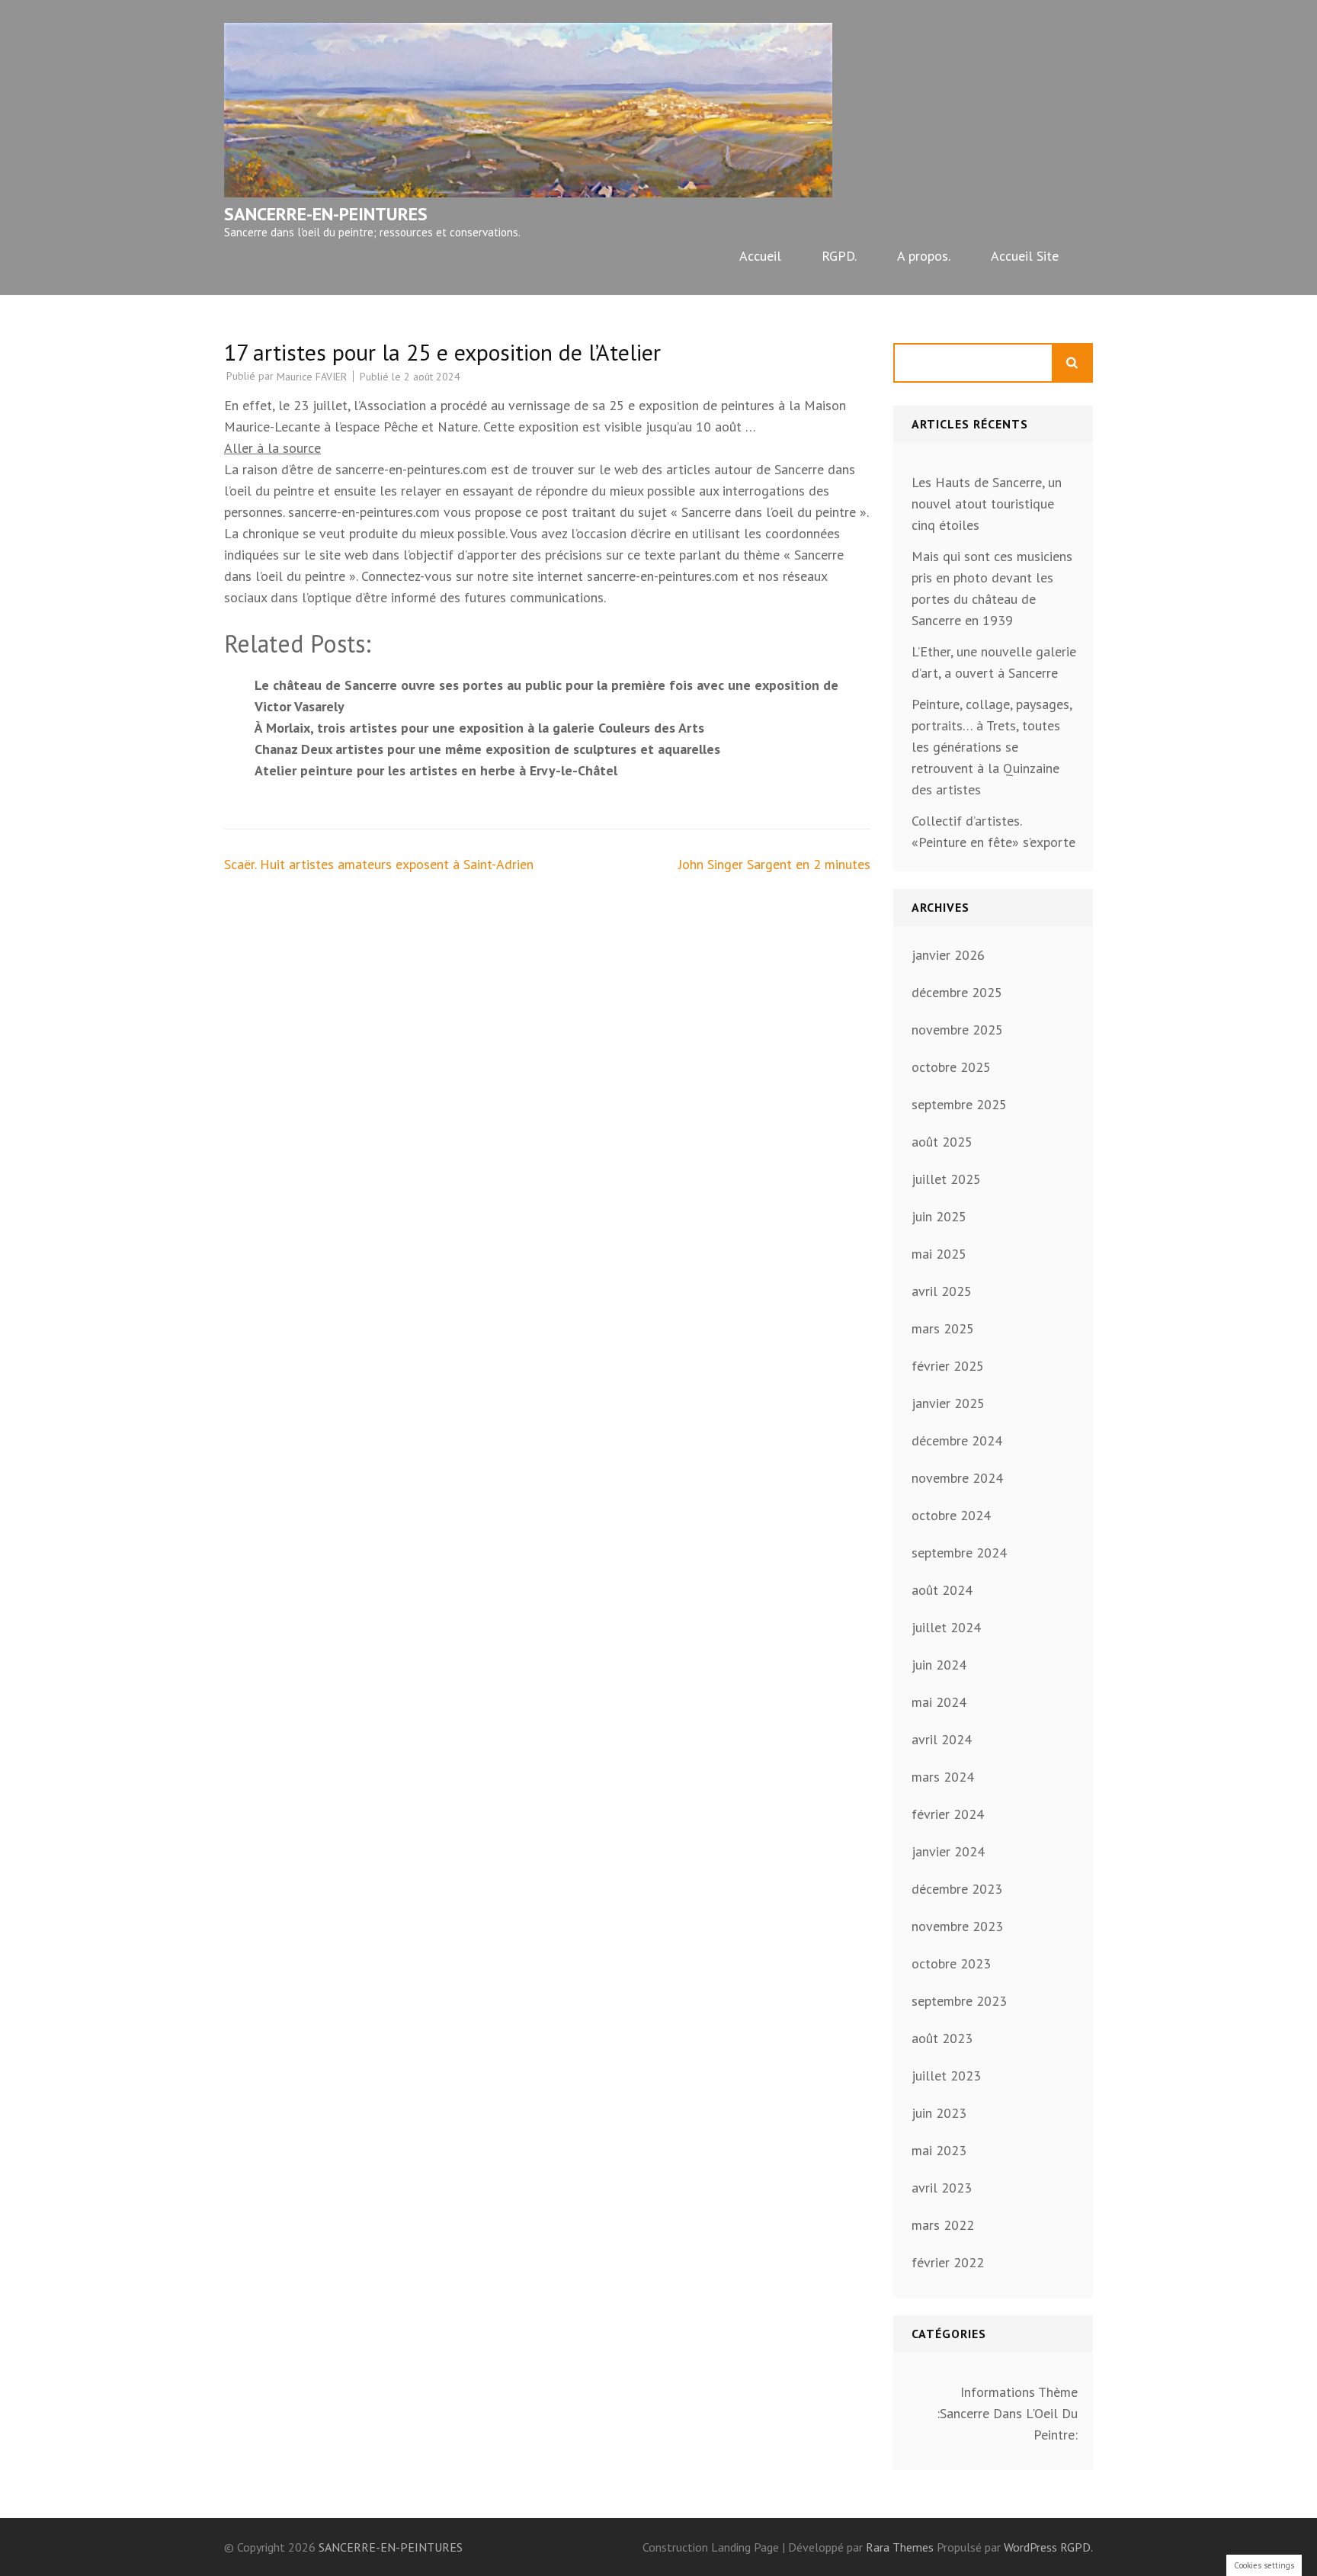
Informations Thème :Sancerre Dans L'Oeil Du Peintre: (1007, 2413)
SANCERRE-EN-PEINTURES (326, 214)
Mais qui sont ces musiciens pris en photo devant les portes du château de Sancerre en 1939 (992, 588)
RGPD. (839, 256)
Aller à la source (272, 448)
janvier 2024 (948, 1851)
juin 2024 (939, 1665)
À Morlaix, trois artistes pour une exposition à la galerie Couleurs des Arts (479, 728)
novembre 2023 (957, 1926)
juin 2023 (939, 2113)
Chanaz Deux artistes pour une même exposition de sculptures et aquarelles (487, 749)
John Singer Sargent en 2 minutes (774, 864)
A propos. (924, 256)
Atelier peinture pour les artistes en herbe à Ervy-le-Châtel (436, 770)
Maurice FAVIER (312, 377)
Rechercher (1073, 363)
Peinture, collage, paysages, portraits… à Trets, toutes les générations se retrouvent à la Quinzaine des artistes (992, 747)
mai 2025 (939, 1254)
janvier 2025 (948, 1403)
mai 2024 (939, 1702)
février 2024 (948, 1814)
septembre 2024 (959, 1553)
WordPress (1030, 2547)
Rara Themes (901, 2547)
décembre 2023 (957, 1889)
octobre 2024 (951, 1515)
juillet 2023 (946, 2076)
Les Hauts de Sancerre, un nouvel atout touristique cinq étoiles (987, 504)
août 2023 (942, 2038)
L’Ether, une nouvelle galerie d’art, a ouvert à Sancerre (994, 662)
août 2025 (942, 1142)
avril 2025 (942, 1291)
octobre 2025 (951, 1067)
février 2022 (948, 2262)
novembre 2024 (957, 1478)
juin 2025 (939, 1216)
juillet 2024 (946, 1627)
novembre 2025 (957, 1030)
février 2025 (948, 1366)
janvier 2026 (948, 955)
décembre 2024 (957, 1440)
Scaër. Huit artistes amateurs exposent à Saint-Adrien (379, 864)
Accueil (760, 256)
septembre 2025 (959, 1104)
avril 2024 (942, 1739)
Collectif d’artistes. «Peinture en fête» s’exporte (993, 831)
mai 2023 (939, 2150)
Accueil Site (1025, 256)
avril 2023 (942, 2188)
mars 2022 (943, 2225)
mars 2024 (943, 1777)
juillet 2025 (946, 1179)
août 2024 (942, 1590)
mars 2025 (943, 1328)
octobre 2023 (951, 1963)
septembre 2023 (959, 2001)
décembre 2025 (957, 992)
